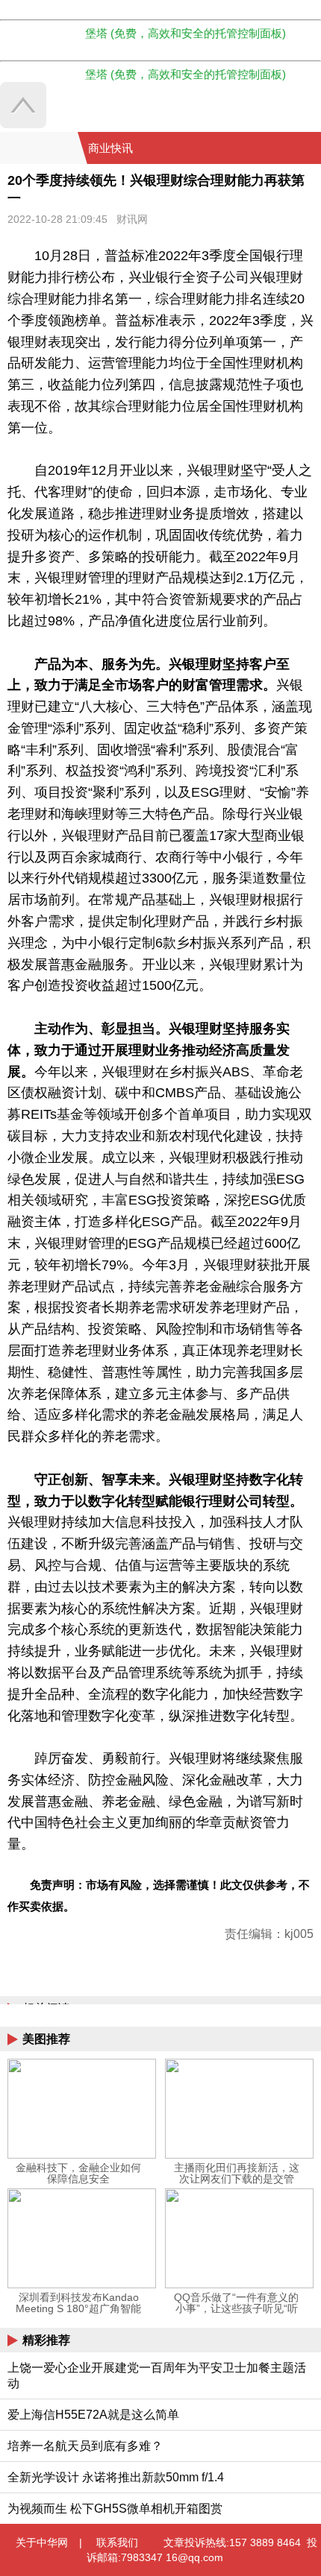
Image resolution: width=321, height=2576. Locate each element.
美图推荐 (46, 2039)
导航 (290, 148)
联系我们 (117, 2542)
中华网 (39, 148)
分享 (308, 148)
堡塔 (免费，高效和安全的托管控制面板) (186, 33)
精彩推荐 (46, 2340)
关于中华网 (42, 2542)
